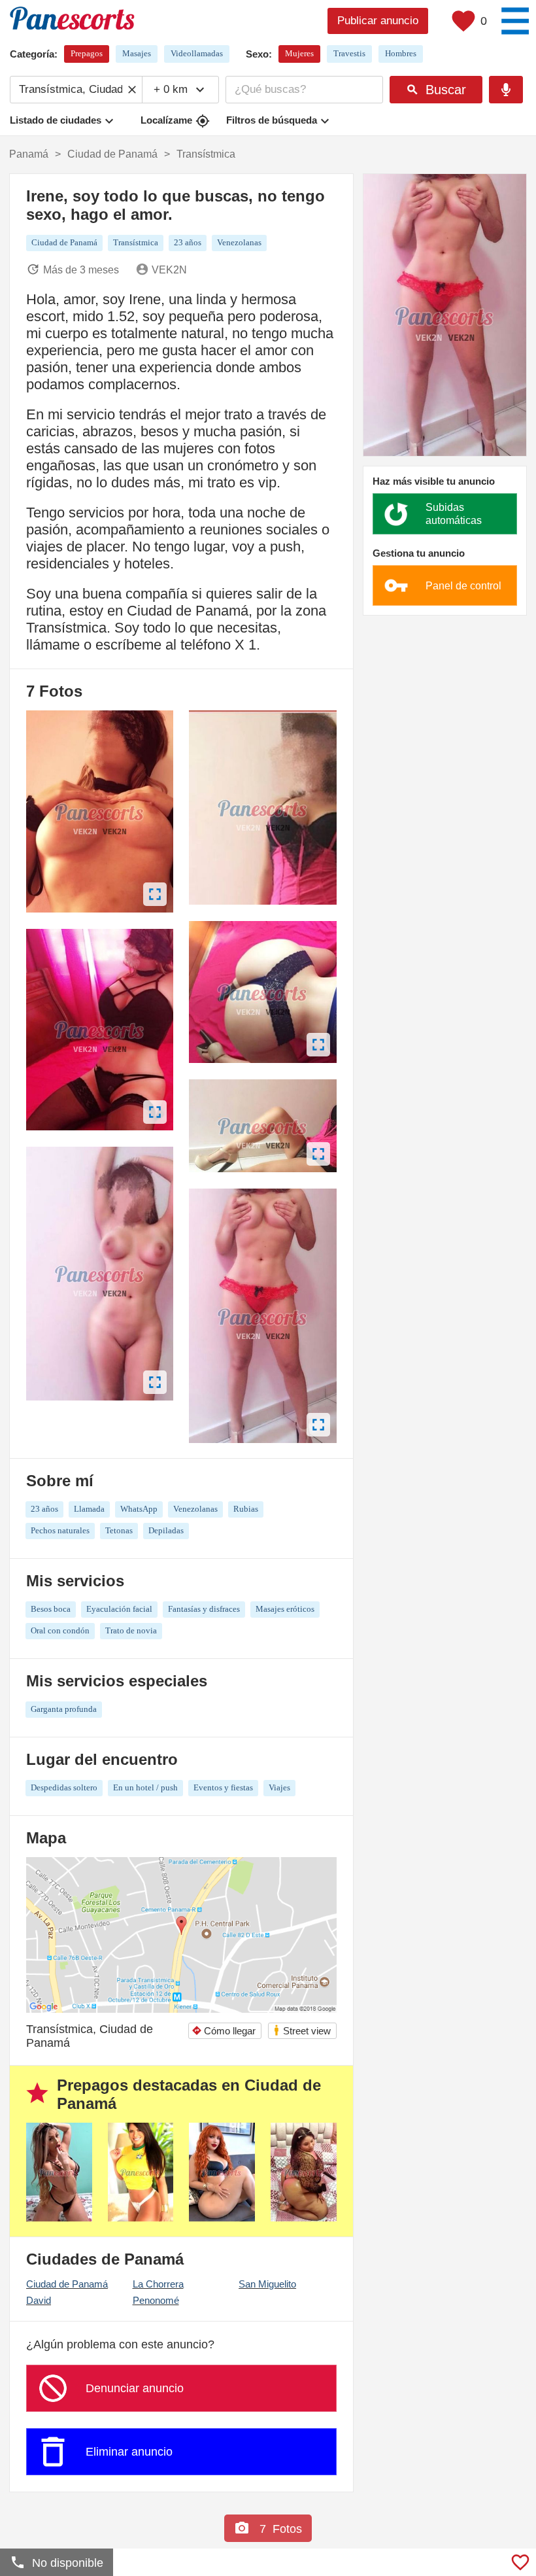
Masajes (137, 53)
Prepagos (87, 53)
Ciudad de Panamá (67, 2284)
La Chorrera (158, 2284)
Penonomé (156, 2300)
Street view (302, 2030)
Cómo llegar (224, 2031)
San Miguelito (267, 2284)
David (39, 2300)
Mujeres (299, 53)
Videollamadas (197, 53)
